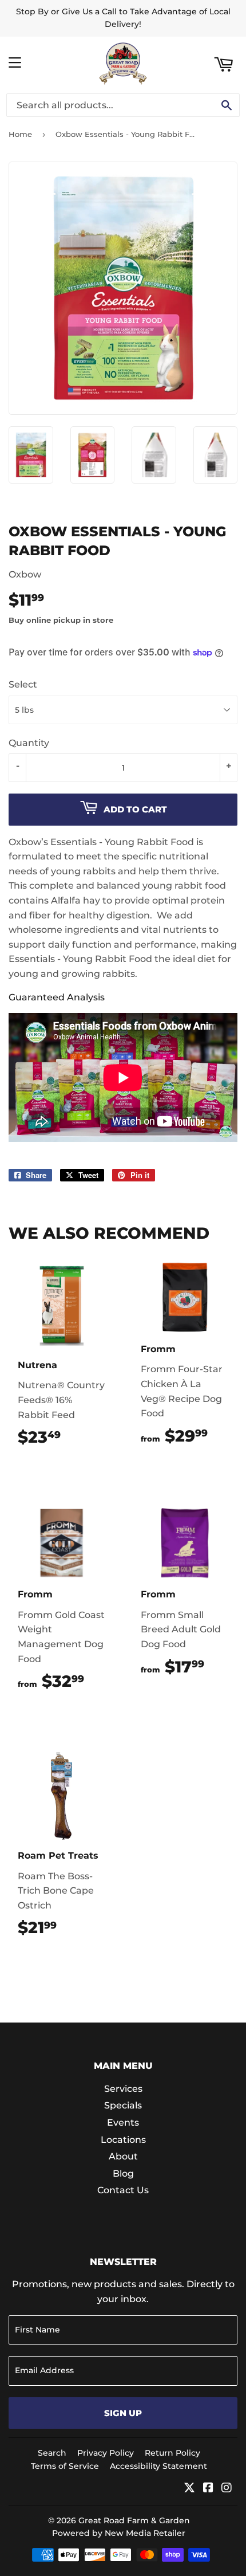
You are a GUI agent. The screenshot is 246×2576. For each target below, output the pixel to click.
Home (20, 134)
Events (123, 2123)
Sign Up (123, 2413)
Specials (123, 2105)
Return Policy (172, 2453)
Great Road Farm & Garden (134, 2520)
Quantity (29, 743)
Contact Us (123, 2190)
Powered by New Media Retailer (119, 2533)
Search (52, 2453)
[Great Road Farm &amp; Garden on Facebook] (208, 2489)
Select (23, 684)
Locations (123, 2140)
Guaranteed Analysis (57, 997)
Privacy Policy (106, 2453)
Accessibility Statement (158, 2466)
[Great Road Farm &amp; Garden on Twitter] (189, 2489)
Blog (123, 2173)
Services (123, 2089)
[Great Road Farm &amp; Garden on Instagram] (227, 2489)
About (123, 2156)
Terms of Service (65, 2466)
